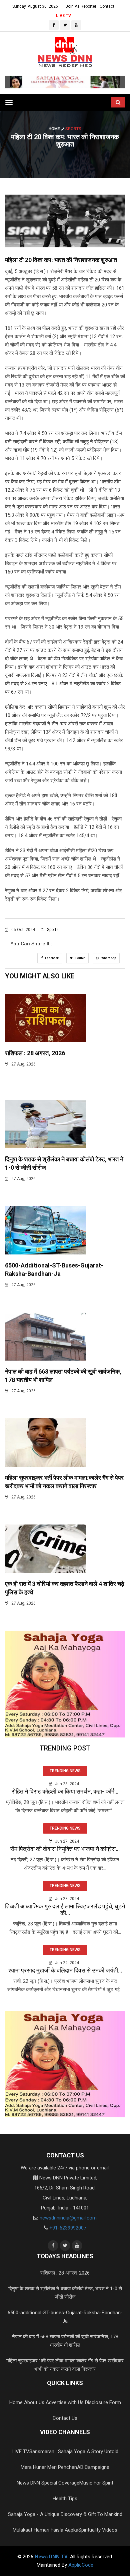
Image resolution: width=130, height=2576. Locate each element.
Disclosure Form (103, 2402)
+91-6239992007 (68, 2228)
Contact (107, 6)
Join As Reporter (81, 6)
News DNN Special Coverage (48, 2483)
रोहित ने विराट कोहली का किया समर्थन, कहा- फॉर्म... (65, 1791)
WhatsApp (108, 958)
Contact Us (65, 2418)
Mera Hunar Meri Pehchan (49, 2467)
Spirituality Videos (98, 2530)
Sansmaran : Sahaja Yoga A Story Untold (74, 2451)
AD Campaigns (93, 2467)
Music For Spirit (96, 2483)
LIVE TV (63, 16)
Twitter (80, 958)
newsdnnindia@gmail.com (68, 2218)
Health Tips (65, 2499)
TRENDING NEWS (65, 1771)
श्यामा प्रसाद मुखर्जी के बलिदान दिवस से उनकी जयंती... (65, 1970)
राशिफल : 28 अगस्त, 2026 (35, 1053)
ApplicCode (81, 2565)
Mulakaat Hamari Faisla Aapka (45, 2530)
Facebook (51, 958)
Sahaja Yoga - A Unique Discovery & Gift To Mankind (65, 2514)
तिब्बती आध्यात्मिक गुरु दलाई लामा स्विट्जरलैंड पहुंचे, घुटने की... (65, 1910)
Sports (52, 930)
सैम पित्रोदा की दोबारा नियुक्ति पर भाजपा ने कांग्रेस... (65, 1849)
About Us (34, 2402)
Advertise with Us (65, 2402)
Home (55, 129)
